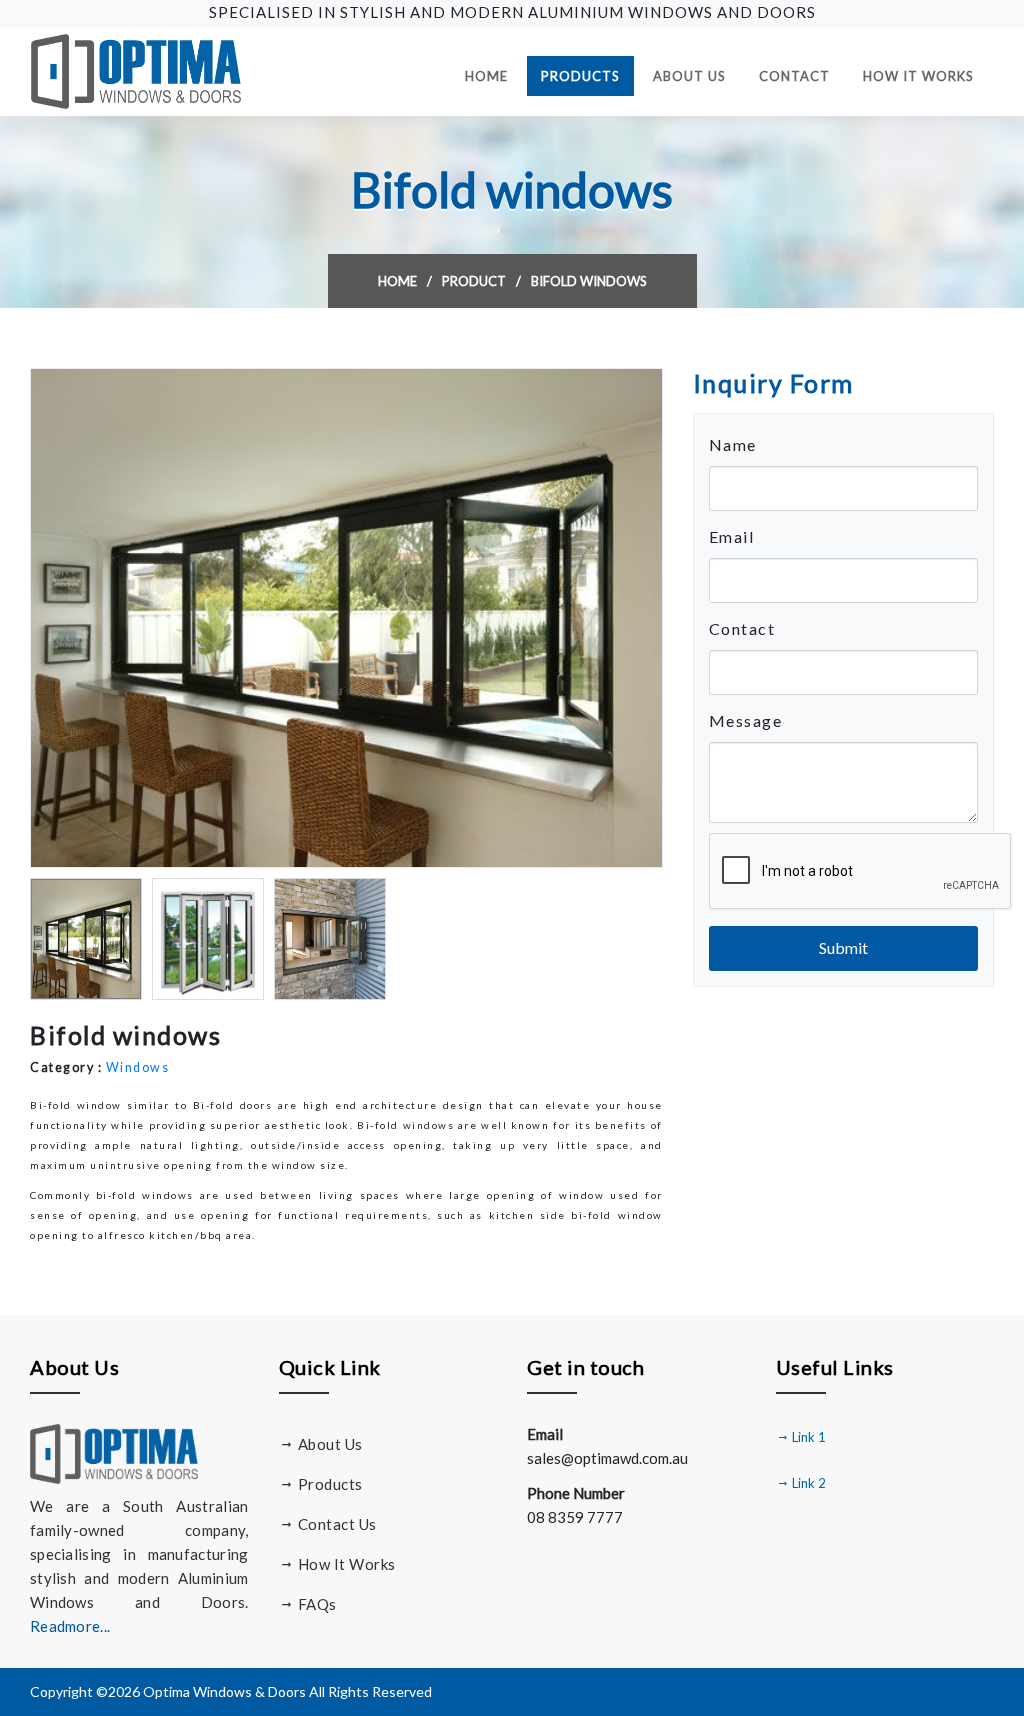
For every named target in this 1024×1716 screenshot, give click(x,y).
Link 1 (807, 1437)
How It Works (918, 76)
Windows (138, 1067)
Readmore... (70, 1626)
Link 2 (807, 1483)
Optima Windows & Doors (224, 1691)
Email (732, 536)
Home (493, 75)
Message (746, 720)
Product (474, 281)
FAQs (315, 1604)
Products (580, 76)
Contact (794, 76)
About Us (689, 76)
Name (733, 444)
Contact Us (335, 1524)
